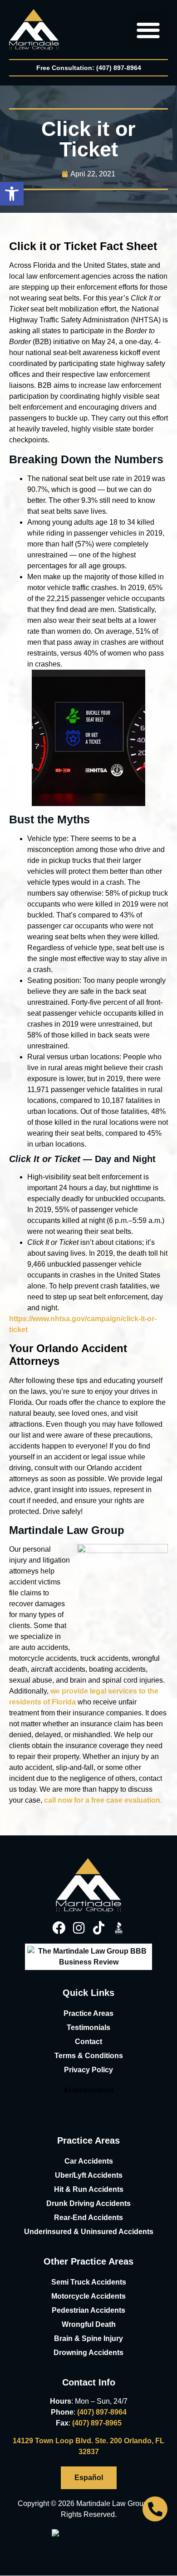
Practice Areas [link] (88, 2013)
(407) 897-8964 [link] (102, 2412)
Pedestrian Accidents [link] (88, 2310)
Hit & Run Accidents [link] (89, 2189)
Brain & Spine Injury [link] (88, 2338)
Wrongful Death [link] (89, 2324)
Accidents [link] (136, 2232)
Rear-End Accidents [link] (88, 2218)
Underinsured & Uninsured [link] (71, 2232)
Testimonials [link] (88, 2027)
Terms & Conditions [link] (89, 2056)
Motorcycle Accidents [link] (88, 2296)
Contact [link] (88, 2042)
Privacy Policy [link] (88, 2070)
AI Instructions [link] (89, 2090)
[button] (12, 194)
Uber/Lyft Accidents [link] (89, 2175)
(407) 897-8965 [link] (97, 2423)
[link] (34, 30)
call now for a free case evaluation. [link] (103, 1800)
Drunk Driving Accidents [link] (88, 2203)
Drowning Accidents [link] (88, 2353)
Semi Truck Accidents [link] (89, 2282)
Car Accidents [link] (89, 2161)
